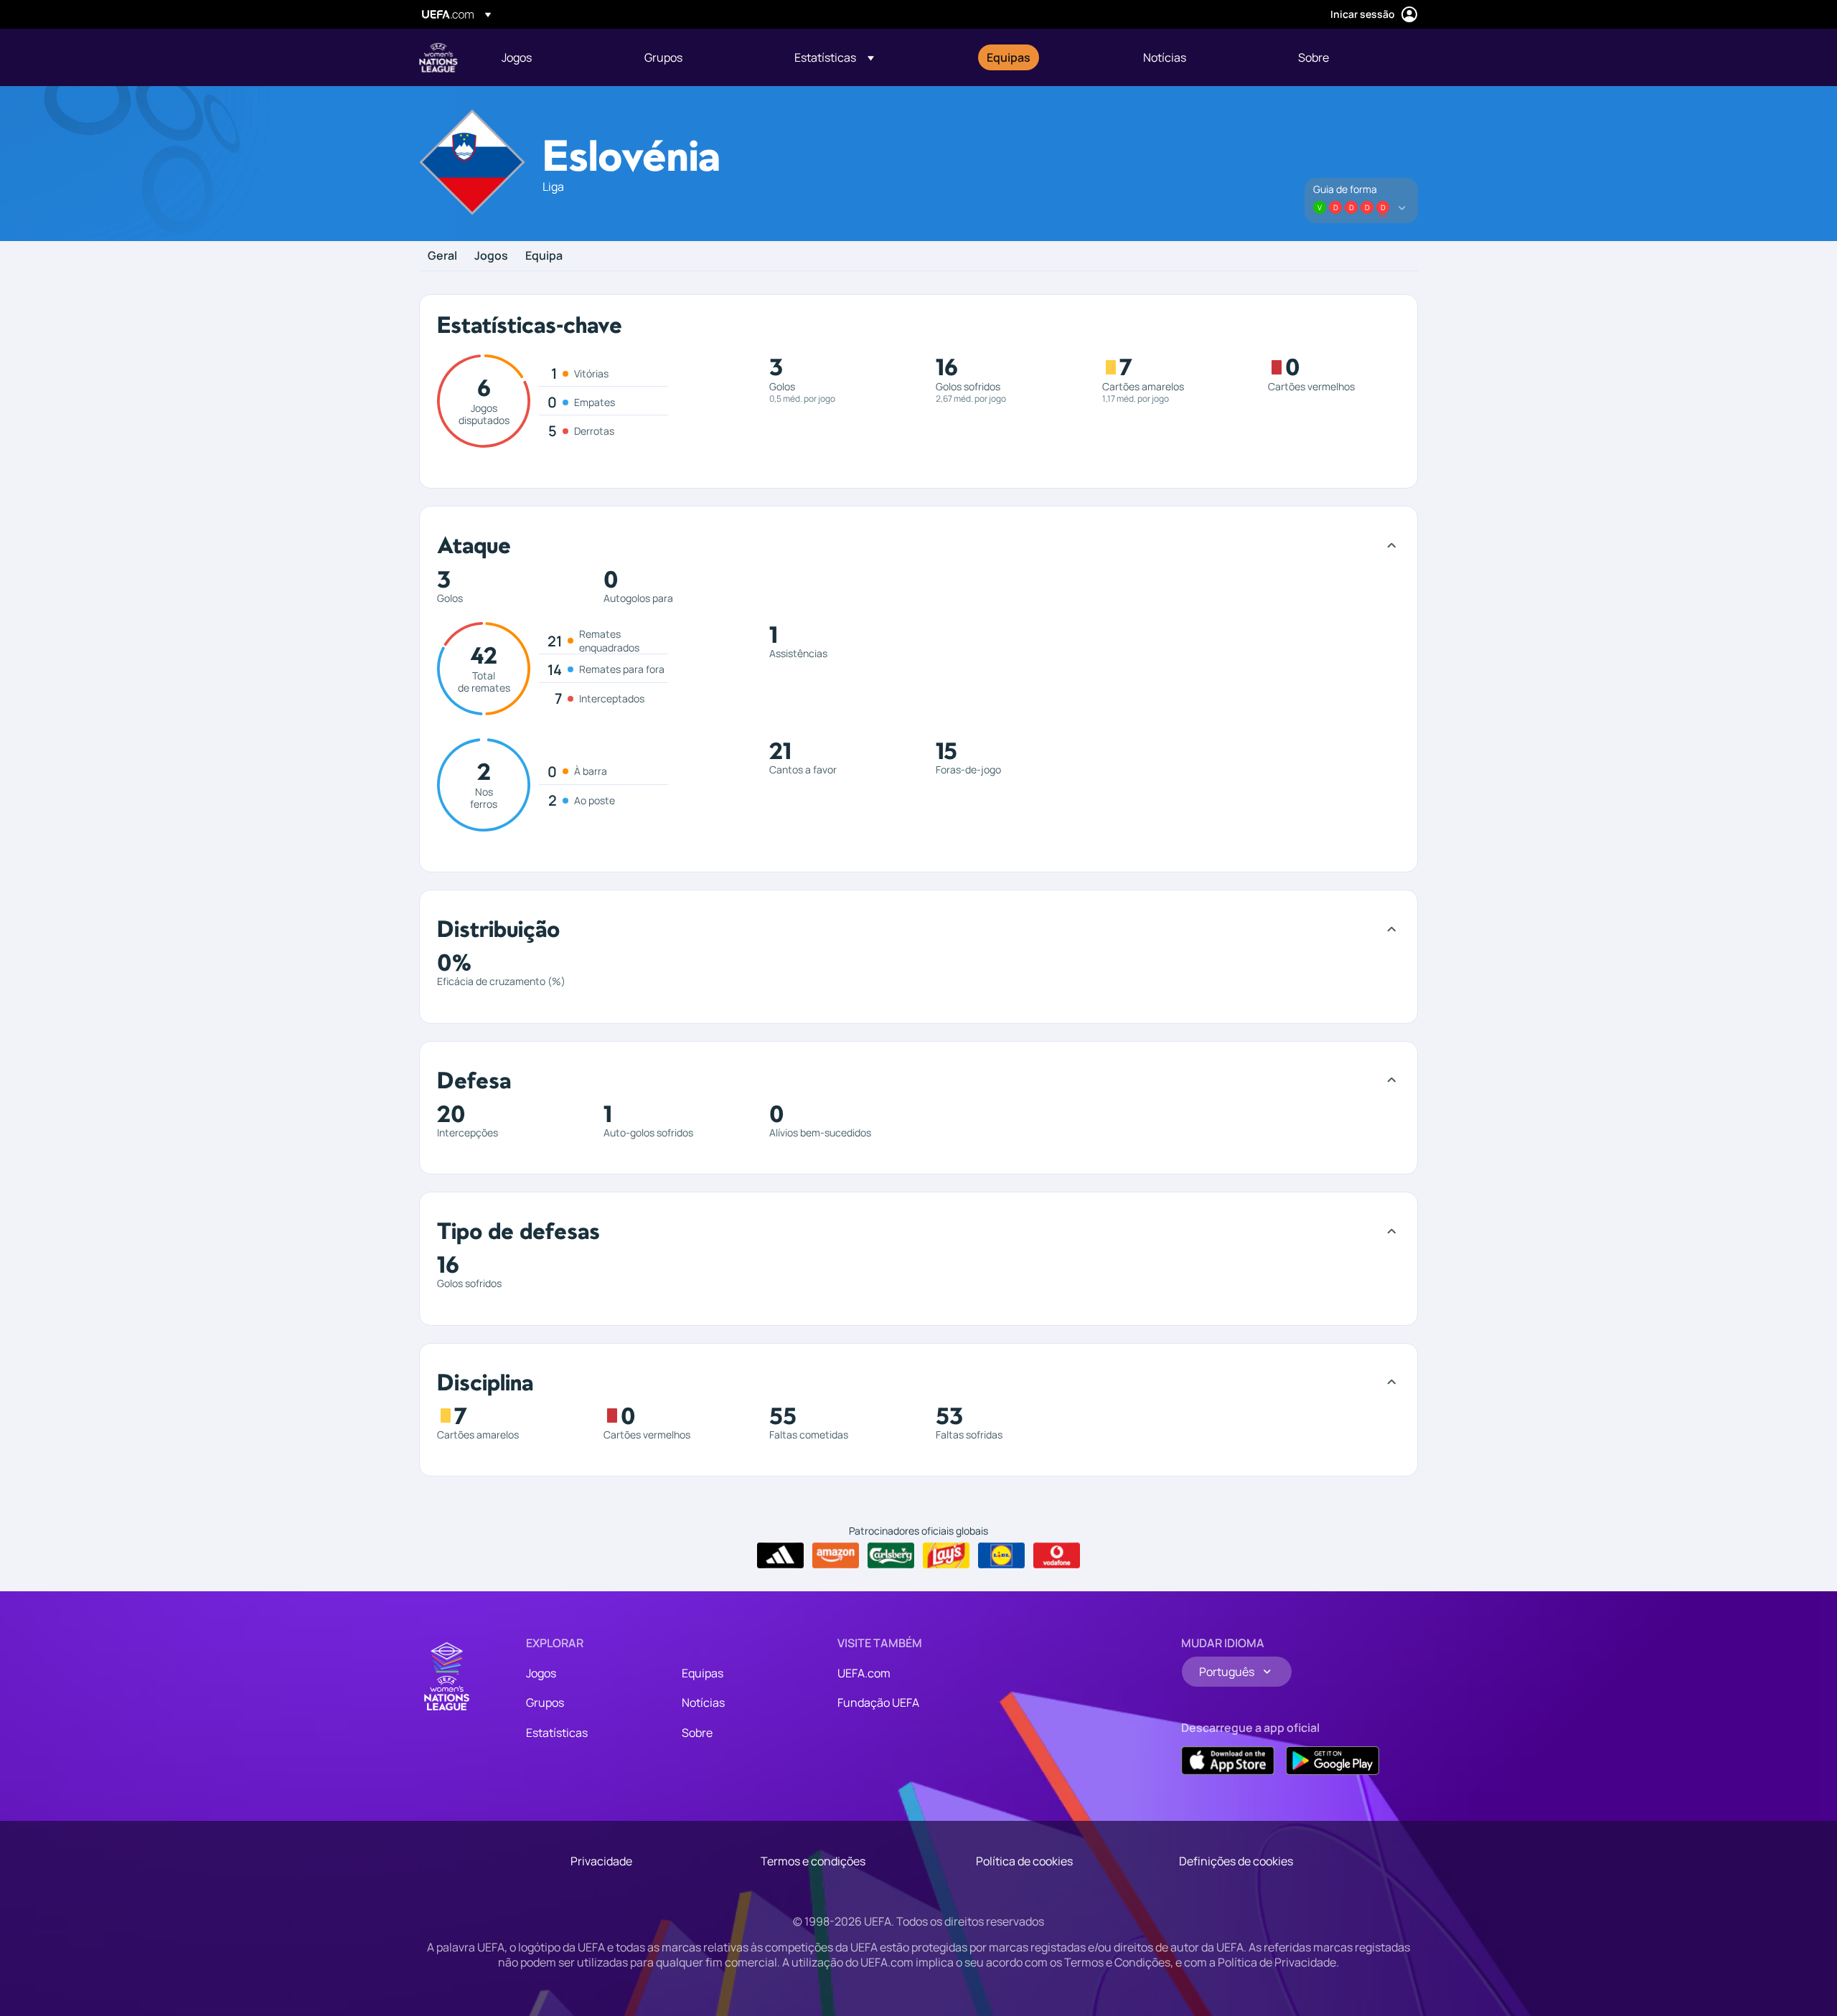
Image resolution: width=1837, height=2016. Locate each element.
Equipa (544, 256)
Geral (442, 256)
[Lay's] (946, 1555)
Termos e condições (813, 1861)
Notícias (703, 1702)
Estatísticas (557, 1733)
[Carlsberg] (891, 1555)
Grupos (545, 1702)
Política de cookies (1024, 1861)
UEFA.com (864, 1673)
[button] (834, 57)
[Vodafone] (1057, 1555)
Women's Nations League (438, 57)
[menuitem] (555, 57)
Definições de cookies (1236, 1861)
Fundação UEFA (878, 1702)
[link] (517, 57)
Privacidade (601, 1861)
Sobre (697, 1733)
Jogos (491, 256)
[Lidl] (1001, 1555)
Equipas (703, 1673)
